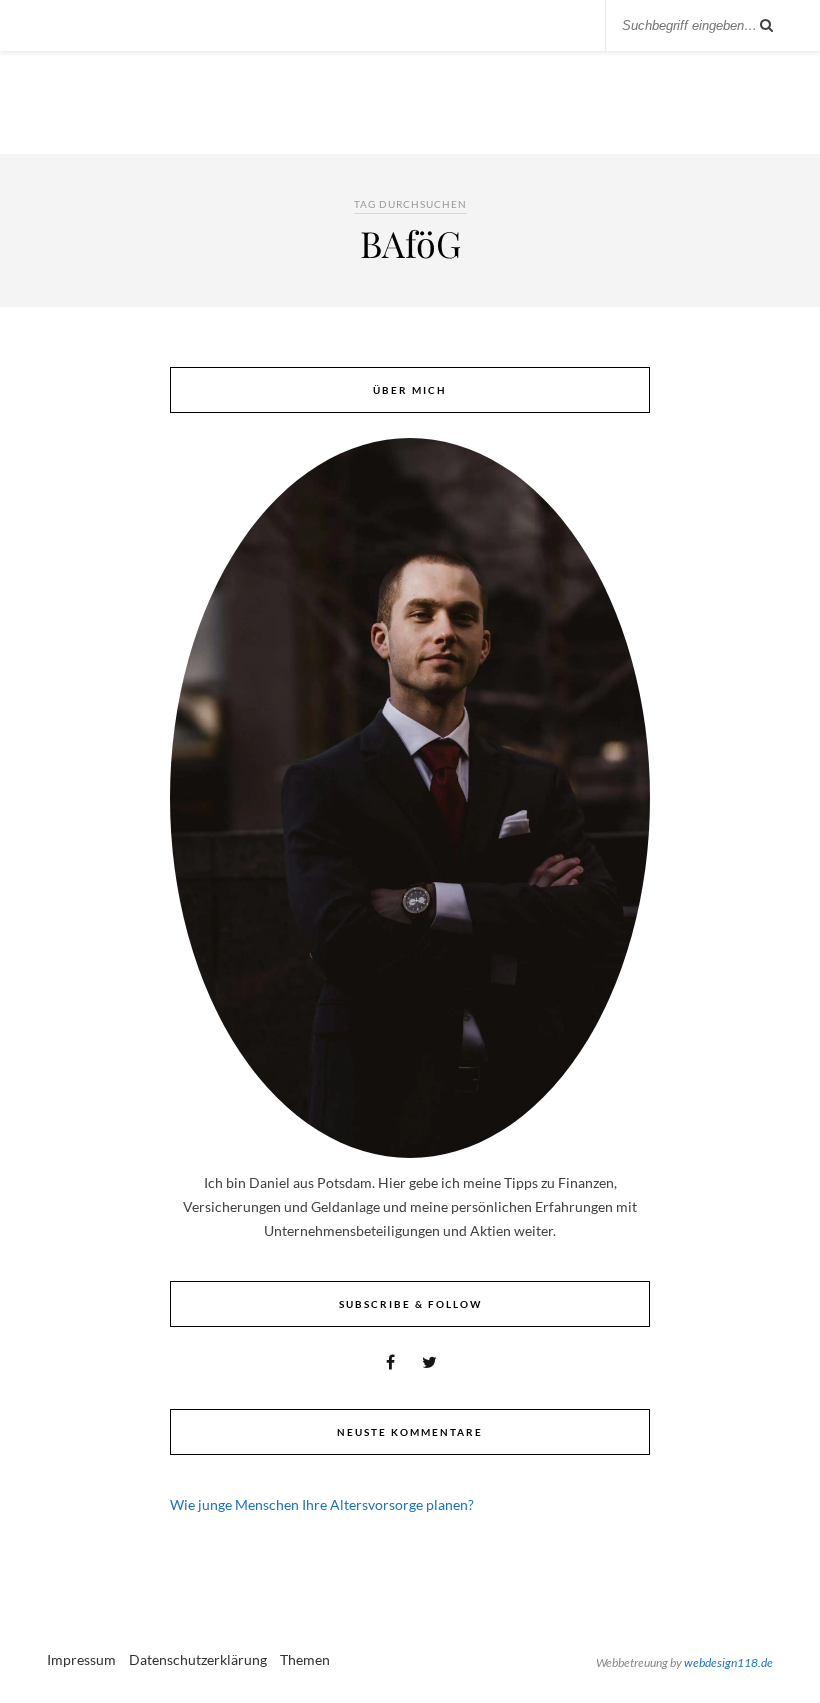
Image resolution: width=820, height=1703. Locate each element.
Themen (305, 1659)
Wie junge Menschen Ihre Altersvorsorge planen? (322, 1504)
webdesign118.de (728, 1662)
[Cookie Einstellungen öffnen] (44, 1677)
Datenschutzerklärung (198, 1659)
